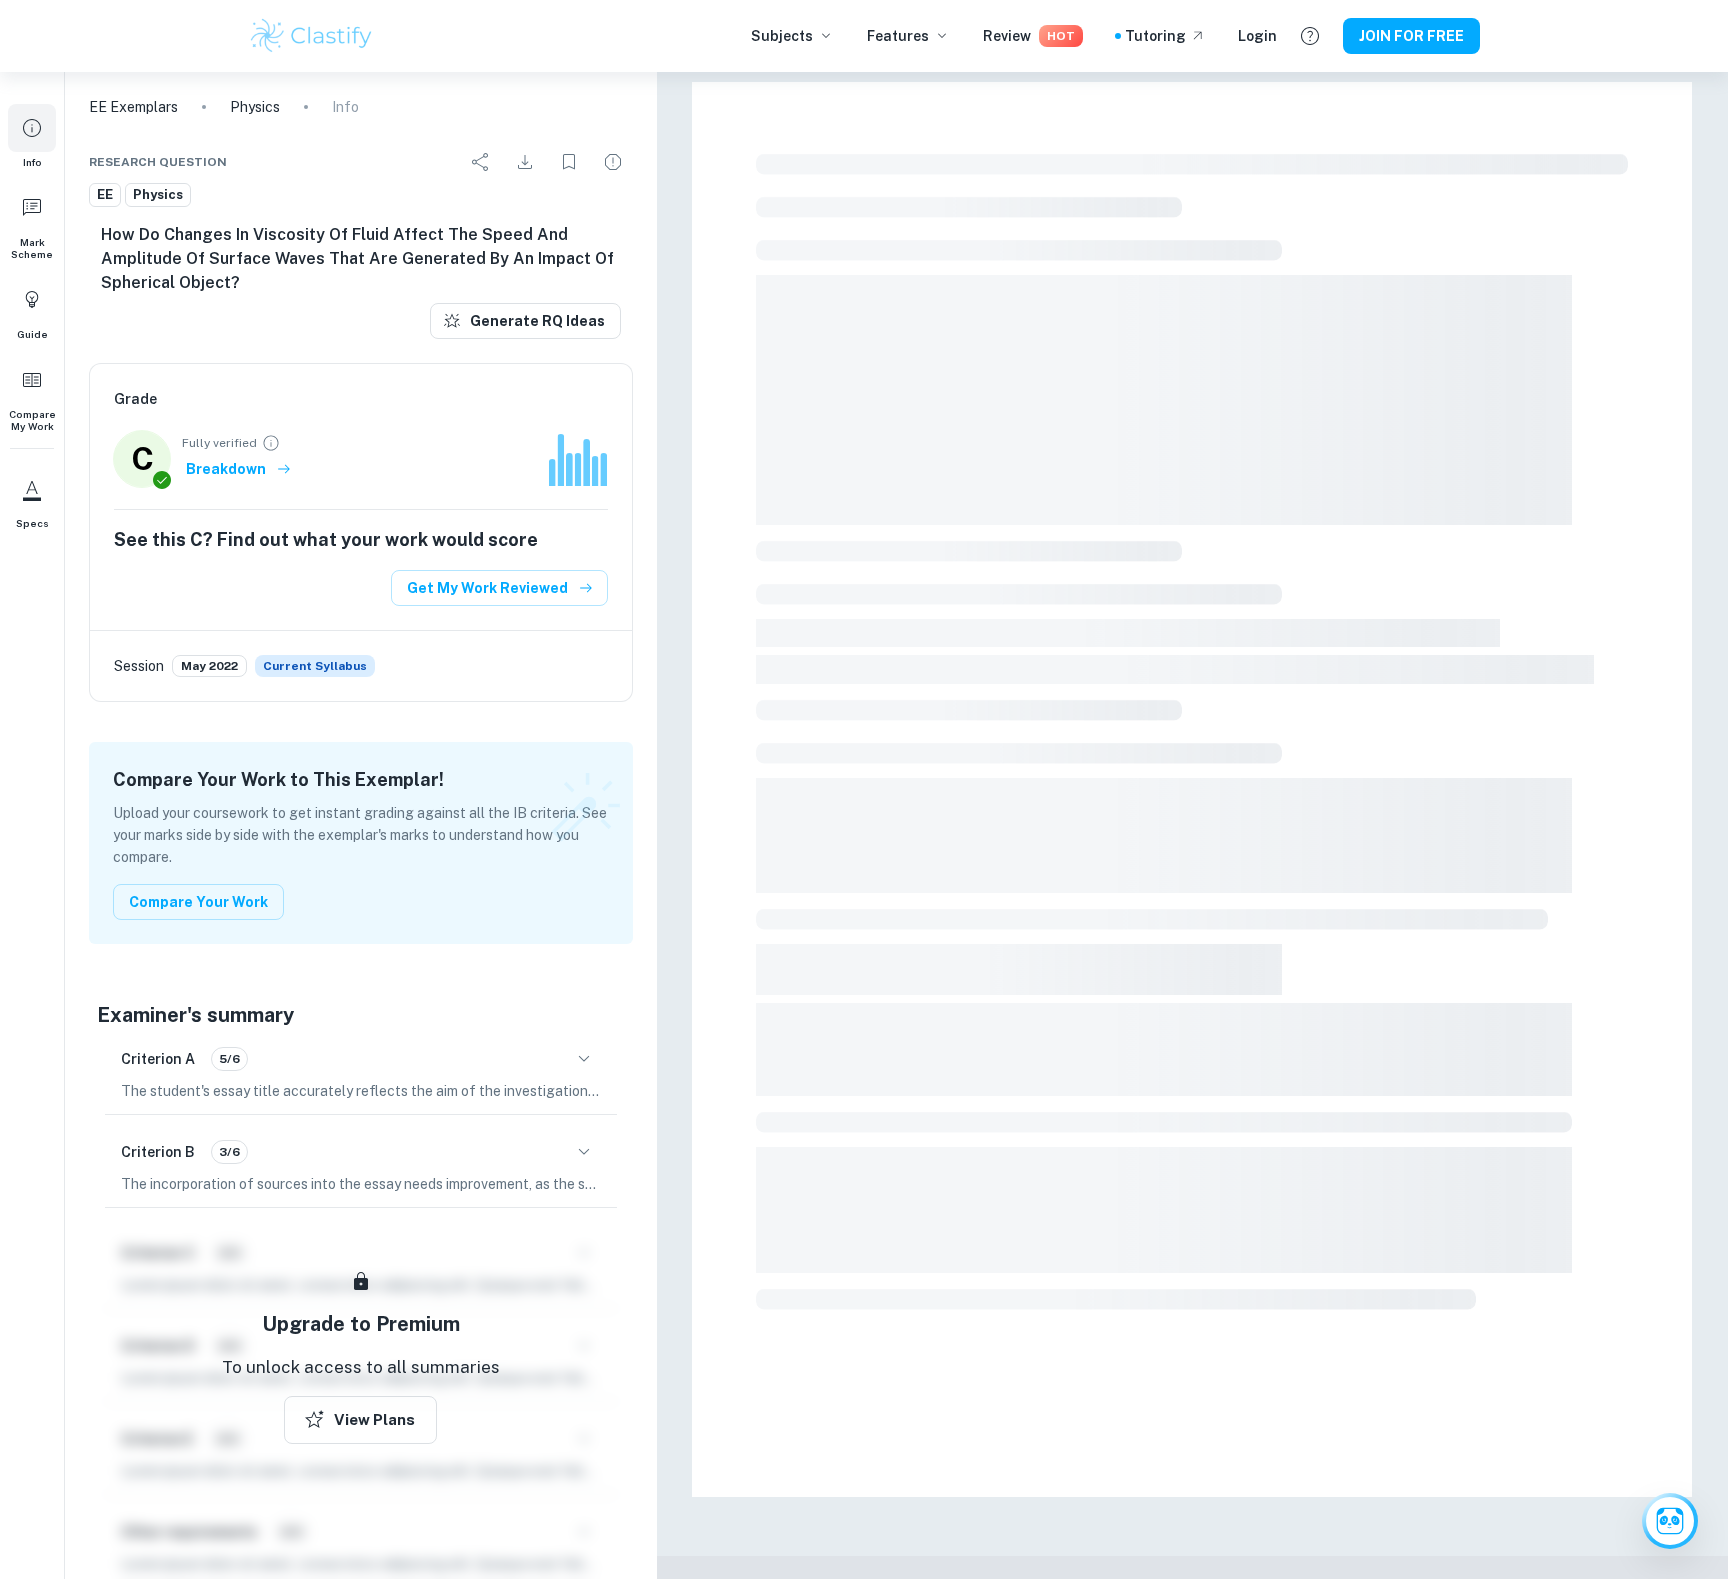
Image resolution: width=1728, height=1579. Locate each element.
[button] (32, 136)
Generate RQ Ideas (537, 321)
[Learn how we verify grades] (271, 443)
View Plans (374, 1419)
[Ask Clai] (1670, 1521)
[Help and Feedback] (1310, 36)
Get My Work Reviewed (487, 588)
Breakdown (226, 469)
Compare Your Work (198, 902)
